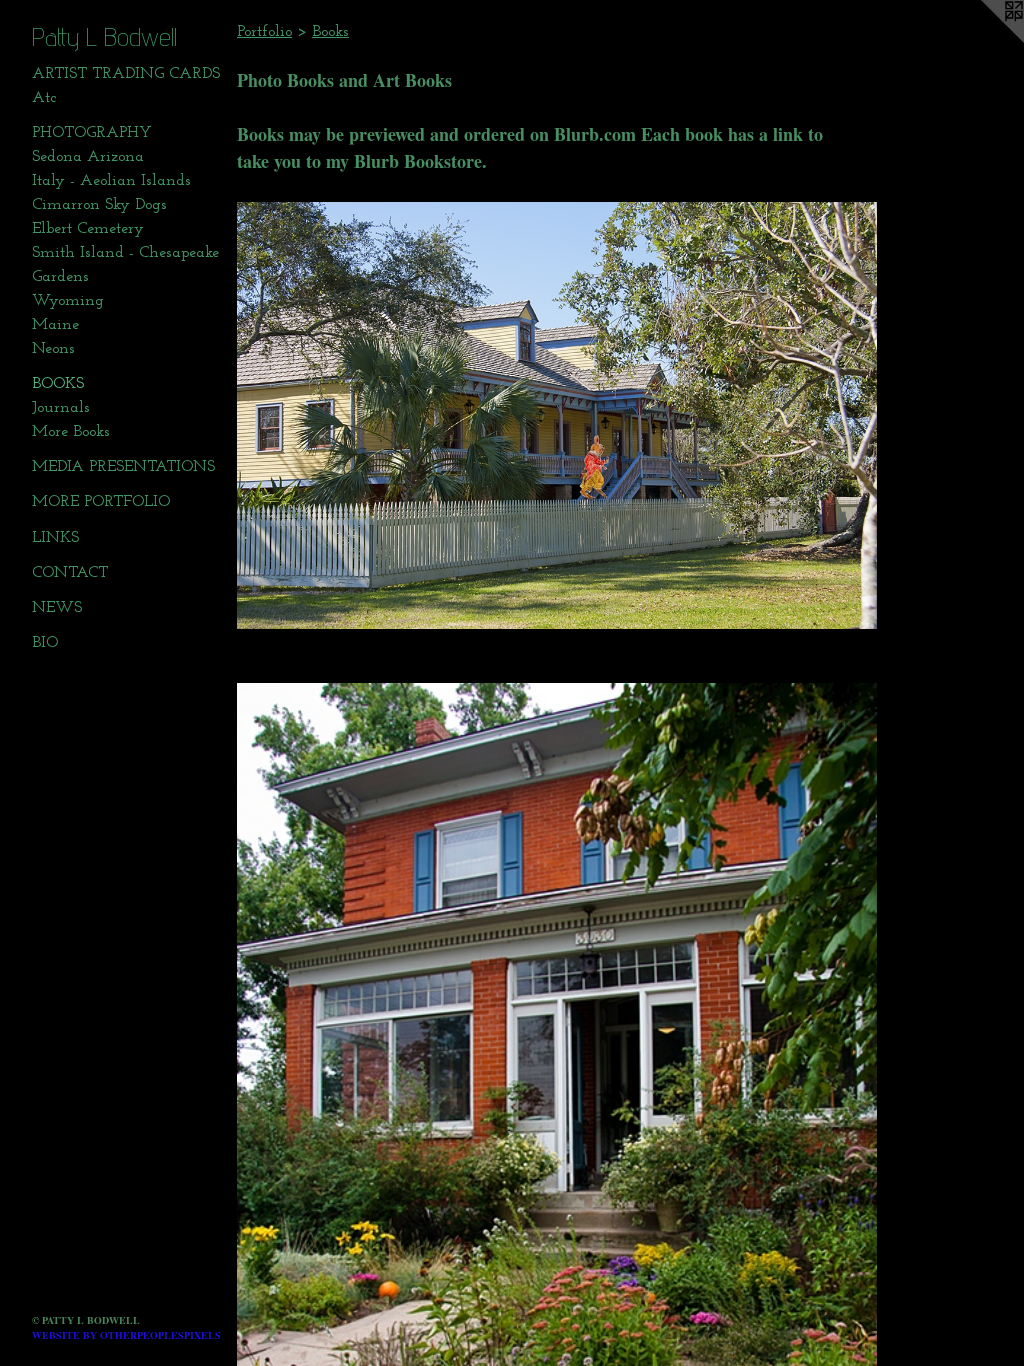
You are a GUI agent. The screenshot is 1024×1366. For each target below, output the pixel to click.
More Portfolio (101, 502)
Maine (55, 325)
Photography (92, 133)
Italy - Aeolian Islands (111, 181)
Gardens (60, 277)
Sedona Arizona (88, 157)
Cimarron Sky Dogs (99, 205)
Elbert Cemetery (88, 229)
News (57, 608)
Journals (61, 408)
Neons (53, 349)
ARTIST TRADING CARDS (126, 74)
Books (58, 384)
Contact (70, 573)
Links (55, 538)
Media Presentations (123, 467)
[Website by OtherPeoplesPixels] (984, 40)
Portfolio (264, 32)
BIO (45, 643)
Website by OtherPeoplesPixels (126, 1335)
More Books (71, 432)
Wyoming (68, 301)
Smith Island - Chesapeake (125, 253)
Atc (44, 98)
